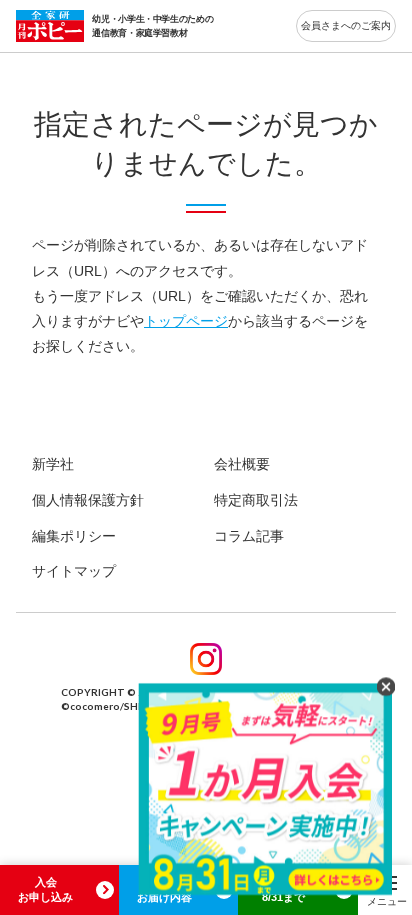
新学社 (53, 464)
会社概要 (242, 464)
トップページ (186, 321)
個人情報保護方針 (88, 500)
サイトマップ (74, 571)
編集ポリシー (74, 536)
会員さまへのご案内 (346, 25)
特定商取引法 (256, 500)
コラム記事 (249, 536)
